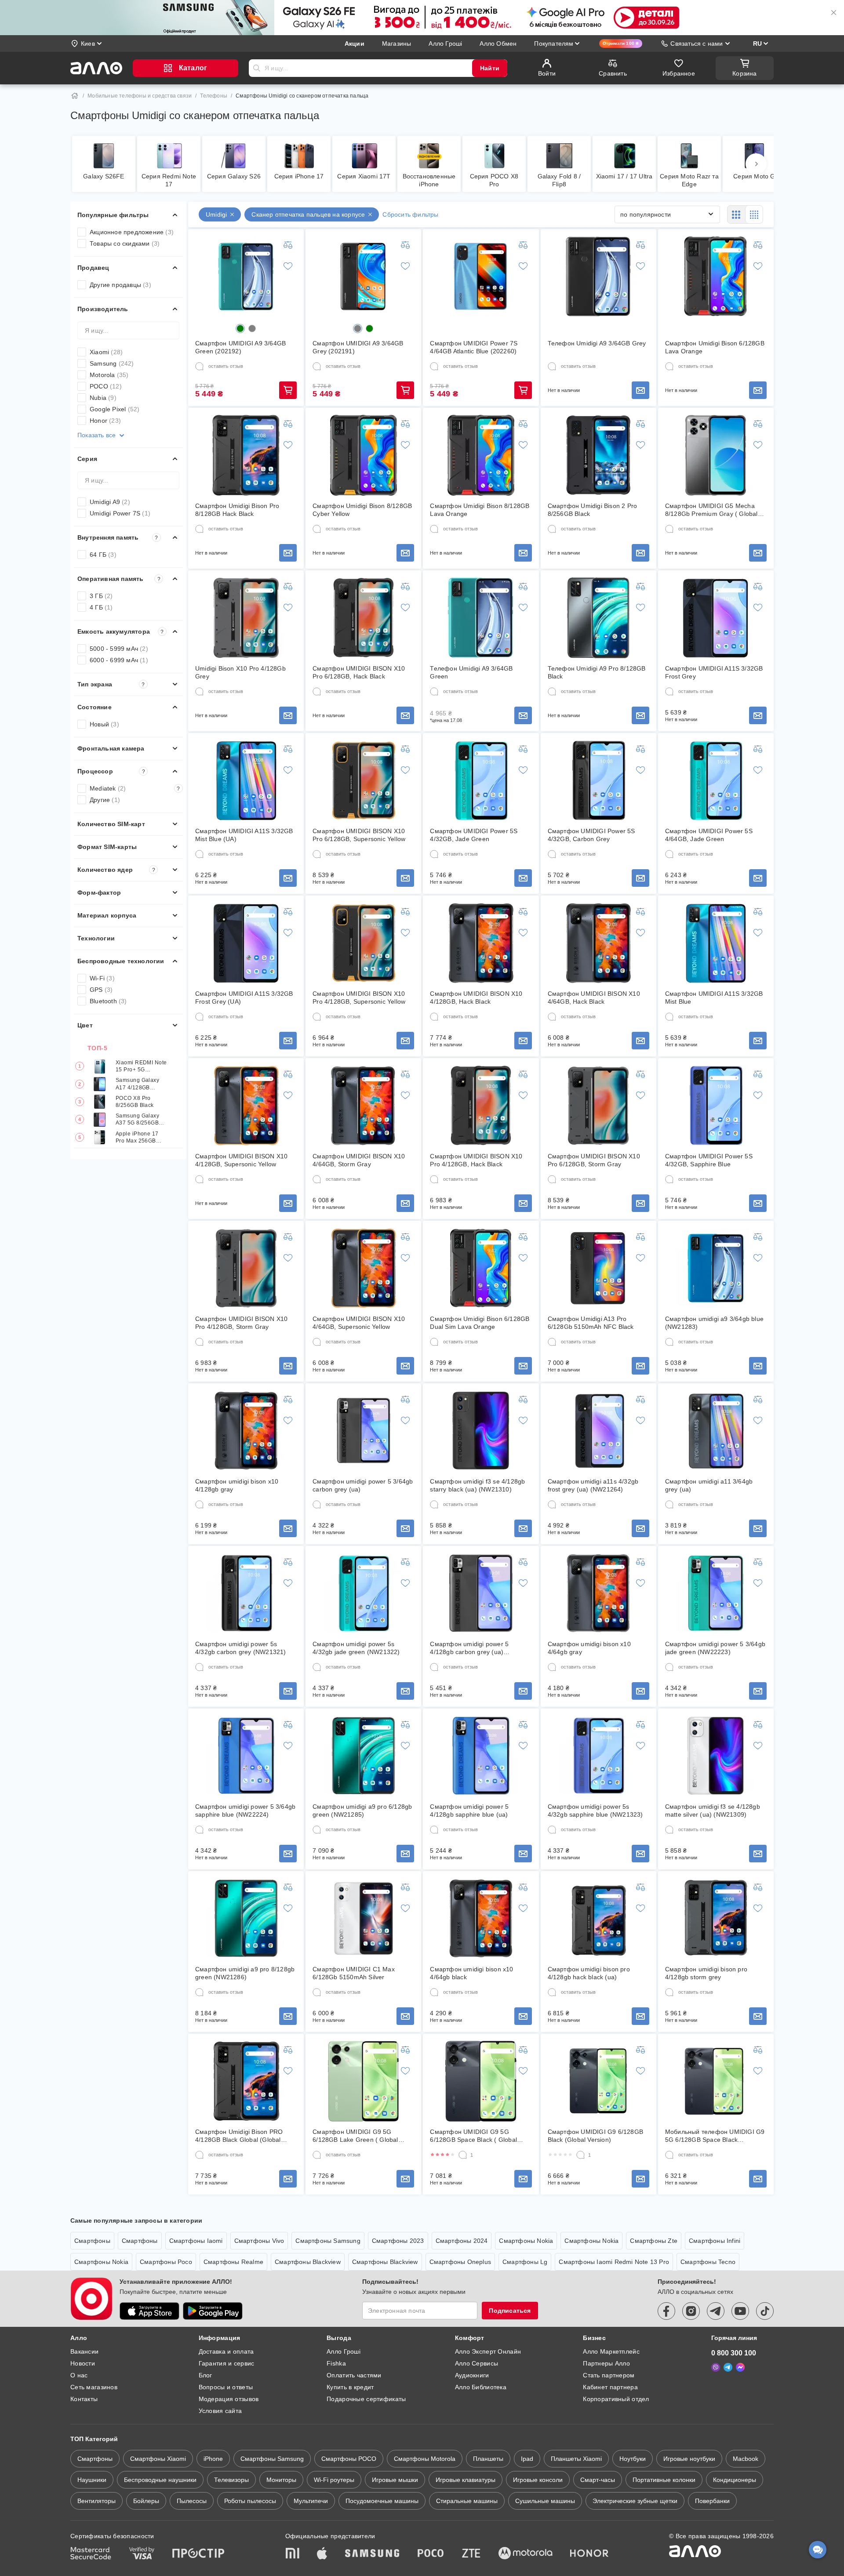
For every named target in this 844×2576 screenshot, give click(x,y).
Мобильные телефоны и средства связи (140, 96)
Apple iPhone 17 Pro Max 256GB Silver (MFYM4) (137, 1137)
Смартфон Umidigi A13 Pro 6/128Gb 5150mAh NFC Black (591, 1323)
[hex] (240, 328)
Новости (83, 2363)
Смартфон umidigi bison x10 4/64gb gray (589, 1648)
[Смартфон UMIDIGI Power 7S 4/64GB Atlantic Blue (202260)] (481, 276)
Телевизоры (231, 2480)
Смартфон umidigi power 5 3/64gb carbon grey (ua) (363, 1485)
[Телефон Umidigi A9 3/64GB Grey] (598, 276)
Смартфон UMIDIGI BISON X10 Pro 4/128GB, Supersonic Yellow (359, 998)
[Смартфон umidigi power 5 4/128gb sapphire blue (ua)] (481, 1756)
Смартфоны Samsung (328, 2241)
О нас (79, 2375)
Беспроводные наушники (160, 2480)
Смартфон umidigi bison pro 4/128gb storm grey (706, 1973)
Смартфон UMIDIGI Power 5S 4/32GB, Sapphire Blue (709, 1160)
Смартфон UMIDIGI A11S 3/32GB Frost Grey (714, 672)
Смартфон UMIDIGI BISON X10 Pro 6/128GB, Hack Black (359, 672)
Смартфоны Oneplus (460, 2262)
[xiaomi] (292, 2554)
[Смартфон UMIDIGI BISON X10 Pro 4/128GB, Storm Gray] (246, 1268)
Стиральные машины (467, 2501)
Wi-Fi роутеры (334, 2480)
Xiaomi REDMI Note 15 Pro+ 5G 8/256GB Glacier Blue (141, 1066)
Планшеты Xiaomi (576, 2459)
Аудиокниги (472, 2375)
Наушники (92, 2480)
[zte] (471, 2554)
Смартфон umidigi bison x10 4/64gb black (471, 1973)
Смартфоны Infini (715, 2241)
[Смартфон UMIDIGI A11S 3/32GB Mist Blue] (716, 943)
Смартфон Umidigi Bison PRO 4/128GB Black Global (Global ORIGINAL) (239, 2136)
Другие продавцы (120, 285)
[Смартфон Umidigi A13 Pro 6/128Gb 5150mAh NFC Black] (598, 1268)
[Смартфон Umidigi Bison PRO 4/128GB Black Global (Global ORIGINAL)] (246, 2081)
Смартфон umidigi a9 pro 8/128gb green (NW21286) (245, 1973)
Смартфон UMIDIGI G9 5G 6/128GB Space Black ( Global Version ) (473, 2136)
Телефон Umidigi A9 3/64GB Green (471, 672)
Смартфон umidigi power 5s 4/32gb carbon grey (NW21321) (241, 1648)
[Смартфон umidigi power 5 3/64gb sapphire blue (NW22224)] (246, 1756)
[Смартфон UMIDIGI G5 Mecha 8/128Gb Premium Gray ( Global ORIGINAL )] (716, 455)
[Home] (75, 96)
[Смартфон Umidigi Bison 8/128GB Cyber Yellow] (364, 455)
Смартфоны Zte (654, 2241)
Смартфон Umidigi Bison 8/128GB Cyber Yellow (362, 510)
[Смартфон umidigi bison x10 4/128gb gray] (246, 1431)
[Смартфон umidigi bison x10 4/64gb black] (481, 1919)
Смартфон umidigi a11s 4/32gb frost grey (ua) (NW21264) (593, 1485)
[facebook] (666, 2311)
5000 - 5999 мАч (119, 649)
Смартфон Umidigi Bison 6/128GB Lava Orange (715, 347)
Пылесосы (192, 2501)
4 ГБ (101, 607)
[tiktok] (765, 2311)
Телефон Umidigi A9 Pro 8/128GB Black (597, 672)
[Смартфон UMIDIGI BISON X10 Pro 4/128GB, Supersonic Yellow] (364, 943)
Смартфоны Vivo (259, 2241)
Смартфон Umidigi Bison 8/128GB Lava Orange (480, 510)
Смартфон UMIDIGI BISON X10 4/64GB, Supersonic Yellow (359, 1323)
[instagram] (691, 2311)
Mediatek (135, 788)
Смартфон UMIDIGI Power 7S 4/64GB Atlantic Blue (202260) (474, 347)
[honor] (589, 2554)
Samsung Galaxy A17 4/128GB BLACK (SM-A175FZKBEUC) (137, 1084)
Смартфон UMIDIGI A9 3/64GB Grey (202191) (358, 347)
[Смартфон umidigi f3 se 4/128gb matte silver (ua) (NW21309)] (716, 1756)
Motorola (109, 375)
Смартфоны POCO (349, 2459)
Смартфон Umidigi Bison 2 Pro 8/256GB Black (593, 510)
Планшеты (488, 2459)
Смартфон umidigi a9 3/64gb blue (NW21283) (714, 1323)
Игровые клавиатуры (466, 2480)
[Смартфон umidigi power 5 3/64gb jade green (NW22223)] (716, 1593)
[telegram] (716, 2311)
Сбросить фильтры (410, 214)
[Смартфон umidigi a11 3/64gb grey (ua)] (716, 1431)
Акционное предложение (132, 232)
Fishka (336, 2363)
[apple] (322, 2554)
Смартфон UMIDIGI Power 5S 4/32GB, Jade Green (474, 835)
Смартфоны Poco (166, 2262)
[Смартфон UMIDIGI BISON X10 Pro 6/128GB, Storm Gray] (598, 1106)
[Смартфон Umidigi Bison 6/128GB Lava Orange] (716, 276)
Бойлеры (146, 2501)
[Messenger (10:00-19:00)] (740, 2367)
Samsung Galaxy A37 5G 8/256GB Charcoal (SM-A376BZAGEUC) (137, 1120)
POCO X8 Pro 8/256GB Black (135, 1102)
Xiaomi (106, 352)
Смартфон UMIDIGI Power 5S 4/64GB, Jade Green (709, 835)
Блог (206, 2375)
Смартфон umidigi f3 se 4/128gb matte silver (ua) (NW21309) (713, 1810)
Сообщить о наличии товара (640, 390)
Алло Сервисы (477, 2363)
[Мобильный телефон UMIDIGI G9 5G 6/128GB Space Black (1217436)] (716, 2081)
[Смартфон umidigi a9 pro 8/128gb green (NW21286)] (246, 1919)
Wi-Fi (102, 978)
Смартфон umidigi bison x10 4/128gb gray (237, 1485)
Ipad (527, 2459)
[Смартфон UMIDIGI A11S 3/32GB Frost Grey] (716, 618)
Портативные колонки (664, 2480)
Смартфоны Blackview (308, 2262)
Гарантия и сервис (227, 2363)
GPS (101, 990)
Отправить (257, 68)
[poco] (431, 2554)
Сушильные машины (545, 2501)
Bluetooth (108, 1001)
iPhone (213, 2459)
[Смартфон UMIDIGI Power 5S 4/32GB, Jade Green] (481, 780)
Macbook (746, 2459)
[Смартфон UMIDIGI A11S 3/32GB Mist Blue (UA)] (246, 780)
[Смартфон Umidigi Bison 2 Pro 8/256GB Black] (598, 455)
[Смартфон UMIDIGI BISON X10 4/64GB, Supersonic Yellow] (364, 1268)
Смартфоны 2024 (462, 2241)
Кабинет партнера (610, 2387)
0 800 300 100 (734, 2353)
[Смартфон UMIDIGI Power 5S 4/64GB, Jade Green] (716, 780)
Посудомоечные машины (382, 2501)
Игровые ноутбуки (689, 2459)
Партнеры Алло (606, 2363)
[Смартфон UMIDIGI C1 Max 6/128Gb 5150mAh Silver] (364, 1919)
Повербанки (712, 2501)
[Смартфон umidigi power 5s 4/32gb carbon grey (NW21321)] (246, 1593)
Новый (104, 724)
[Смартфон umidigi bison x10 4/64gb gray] (598, 1593)
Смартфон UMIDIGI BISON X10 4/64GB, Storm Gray (359, 1160)
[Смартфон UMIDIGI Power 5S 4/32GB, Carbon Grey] (598, 780)
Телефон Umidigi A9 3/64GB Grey (597, 343)
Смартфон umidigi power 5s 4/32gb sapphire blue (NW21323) (595, 1810)
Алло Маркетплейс (611, 2351)
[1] (463, 2155)
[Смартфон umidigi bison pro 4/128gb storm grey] (716, 1919)
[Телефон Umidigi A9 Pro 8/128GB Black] (598, 618)
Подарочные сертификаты (366, 2399)
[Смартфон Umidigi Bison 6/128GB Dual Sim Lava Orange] (481, 1268)
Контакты (84, 2399)
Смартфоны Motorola (425, 2459)
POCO (106, 386)
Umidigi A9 (110, 502)
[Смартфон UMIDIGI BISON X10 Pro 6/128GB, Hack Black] (364, 618)
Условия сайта (220, 2411)
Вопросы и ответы (226, 2387)
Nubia (103, 398)
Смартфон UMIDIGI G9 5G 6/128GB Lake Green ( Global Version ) (355, 2136)
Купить (288, 390)
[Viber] (716, 2367)
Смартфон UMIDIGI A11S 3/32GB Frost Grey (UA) (244, 998)
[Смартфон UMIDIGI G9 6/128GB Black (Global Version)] (598, 2081)
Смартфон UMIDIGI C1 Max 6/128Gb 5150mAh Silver (354, 1973)
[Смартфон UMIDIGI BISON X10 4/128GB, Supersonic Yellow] (246, 1106)
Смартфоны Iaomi (196, 2241)
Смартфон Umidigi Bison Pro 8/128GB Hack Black (237, 510)
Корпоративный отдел (616, 2399)
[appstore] (149, 2311)
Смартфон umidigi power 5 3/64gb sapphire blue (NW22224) (245, 1810)
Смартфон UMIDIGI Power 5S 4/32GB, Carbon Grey (591, 835)
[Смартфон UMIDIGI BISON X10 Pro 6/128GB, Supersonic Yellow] (364, 780)
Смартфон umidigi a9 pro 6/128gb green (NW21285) (362, 1810)
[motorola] (525, 2554)
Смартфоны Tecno (708, 2262)
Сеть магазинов (94, 2387)
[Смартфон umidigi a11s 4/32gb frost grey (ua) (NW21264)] (598, 1431)
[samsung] (372, 2554)
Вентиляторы (96, 2501)
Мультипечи (311, 2501)
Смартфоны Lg (525, 2262)
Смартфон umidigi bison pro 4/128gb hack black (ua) (589, 1973)
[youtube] (740, 2311)
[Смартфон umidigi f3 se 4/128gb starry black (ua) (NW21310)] (481, 1431)
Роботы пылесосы (250, 2501)
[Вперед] (756, 164)
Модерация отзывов (229, 2399)
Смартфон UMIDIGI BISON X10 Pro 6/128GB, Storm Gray (594, 1160)
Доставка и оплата (226, 2351)
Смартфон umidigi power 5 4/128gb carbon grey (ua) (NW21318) (469, 1648)
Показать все (96, 435)
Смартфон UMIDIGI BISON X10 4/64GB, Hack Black (594, 998)
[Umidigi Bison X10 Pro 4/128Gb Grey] (246, 618)
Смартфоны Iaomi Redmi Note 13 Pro (614, 2262)
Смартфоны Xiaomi (158, 2459)
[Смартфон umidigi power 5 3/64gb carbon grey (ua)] (364, 1431)
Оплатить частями (354, 2375)
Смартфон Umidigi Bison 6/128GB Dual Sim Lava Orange (480, 1323)
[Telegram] (728, 2367)
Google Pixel (115, 409)
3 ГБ (101, 596)
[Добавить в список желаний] (288, 266)
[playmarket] (213, 2311)
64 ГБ (103, 555)
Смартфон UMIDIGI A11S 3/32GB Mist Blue (714, 998)
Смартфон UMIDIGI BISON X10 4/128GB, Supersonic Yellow (241, 1160)
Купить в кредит (350, 2387)
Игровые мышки (395, 2480)
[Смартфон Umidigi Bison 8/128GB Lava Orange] (481, 455)
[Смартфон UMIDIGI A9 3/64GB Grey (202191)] (364, 276)
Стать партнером (609, 2375)
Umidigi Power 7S (120, 513)
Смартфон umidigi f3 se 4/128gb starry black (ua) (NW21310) (477, 1485)
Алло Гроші (344, 2351)
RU (757, 44)
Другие (105, 800)
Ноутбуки (633, 2459)
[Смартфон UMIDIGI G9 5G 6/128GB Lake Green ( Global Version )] (364, 2081)
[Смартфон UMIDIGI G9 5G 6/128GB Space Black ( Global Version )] (481, 2081)
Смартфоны (92, 2241)
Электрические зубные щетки (635, 2501)
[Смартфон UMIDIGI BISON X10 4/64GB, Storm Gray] (364, 1106)
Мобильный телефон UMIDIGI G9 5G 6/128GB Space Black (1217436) (715, 2136)
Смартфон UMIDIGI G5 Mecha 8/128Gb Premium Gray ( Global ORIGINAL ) (711, 510)
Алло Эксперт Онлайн (488, 2351)
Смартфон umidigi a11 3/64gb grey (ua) (709, 1485)
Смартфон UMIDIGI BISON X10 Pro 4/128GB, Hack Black (476, 1160)
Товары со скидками (125, 243)
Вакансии (84, 2351)
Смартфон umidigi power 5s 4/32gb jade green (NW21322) (356, 1648)
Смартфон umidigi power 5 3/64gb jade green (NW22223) (715, 1648)
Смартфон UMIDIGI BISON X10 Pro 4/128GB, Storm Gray (241, 1323)
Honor (105, 421)
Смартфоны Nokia (526, 2241)
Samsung (112, 363)
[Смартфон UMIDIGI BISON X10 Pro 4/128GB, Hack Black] (481, 1106)
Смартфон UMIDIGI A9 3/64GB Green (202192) (240, 347)
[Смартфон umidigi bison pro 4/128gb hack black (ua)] (598, 1919)
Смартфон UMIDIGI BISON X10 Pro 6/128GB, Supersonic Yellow (359, 835)
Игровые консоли (538, 2480)
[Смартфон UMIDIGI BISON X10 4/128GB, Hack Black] (481, 943)
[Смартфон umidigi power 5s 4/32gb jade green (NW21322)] (364, 1593)
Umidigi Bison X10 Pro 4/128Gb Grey (240, 672)
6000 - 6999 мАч (119, 660)
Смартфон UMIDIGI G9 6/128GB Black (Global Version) (595, 2136)
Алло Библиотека (481, 2387)
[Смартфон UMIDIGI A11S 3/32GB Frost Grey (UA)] (246, 943)
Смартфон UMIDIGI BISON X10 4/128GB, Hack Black (476, 998)
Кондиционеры (735, 2480)
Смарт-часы (598, 2480)
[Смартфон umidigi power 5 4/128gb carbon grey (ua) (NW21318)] (481, 1593)
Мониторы (281, 2480)
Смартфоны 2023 (398, 2241)
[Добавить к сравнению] (288, 245)
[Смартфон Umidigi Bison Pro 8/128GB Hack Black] (246, 455)
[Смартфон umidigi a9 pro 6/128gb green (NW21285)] (364, 1756)
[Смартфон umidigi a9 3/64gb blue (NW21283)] (716, 1268)
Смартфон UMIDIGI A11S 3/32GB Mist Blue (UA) (244, 835)
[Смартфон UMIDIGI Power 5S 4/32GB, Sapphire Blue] (716, 1106)
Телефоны (214, 96)
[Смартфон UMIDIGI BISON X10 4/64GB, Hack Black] (598, 943)
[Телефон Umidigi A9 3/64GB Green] (481, 618)
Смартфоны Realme (233, 2262)
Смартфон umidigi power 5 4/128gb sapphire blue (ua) (469, 1810)
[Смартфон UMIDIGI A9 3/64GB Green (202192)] (246, 276)
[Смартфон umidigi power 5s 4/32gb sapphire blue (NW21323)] (598, 1756)
